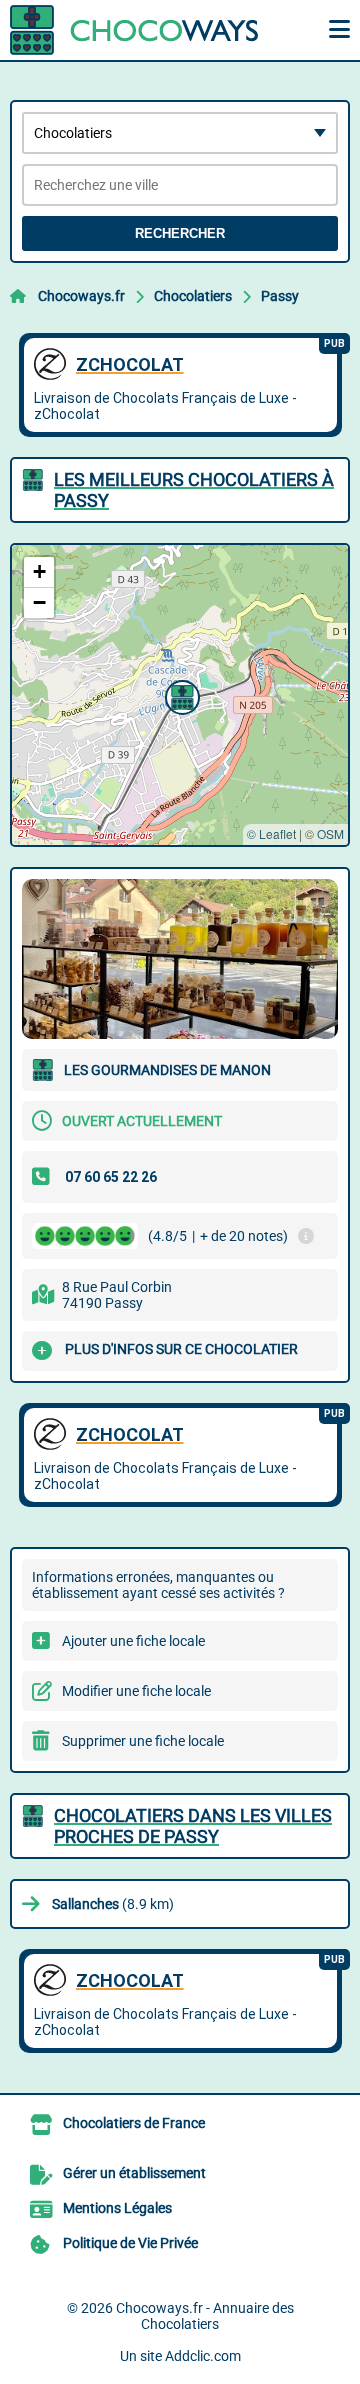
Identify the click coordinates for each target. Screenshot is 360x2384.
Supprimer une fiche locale (143, 1741)
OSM (330, 833)
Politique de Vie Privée (130, 2243)
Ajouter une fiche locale (133, 1641)
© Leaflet (271, 833)
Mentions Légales (117, 2208)
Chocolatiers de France (134, 2123)
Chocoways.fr (81, 296)
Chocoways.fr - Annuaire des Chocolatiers (205, 2316)
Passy (280, 296)
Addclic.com (203, 2356)
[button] (180, 695)
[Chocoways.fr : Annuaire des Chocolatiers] (135, 30)
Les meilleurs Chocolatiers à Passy (194, 490)
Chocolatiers (193, 296)
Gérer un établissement (134, 2173)
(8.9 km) (113, 1904)
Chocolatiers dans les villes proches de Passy (193, 1826)
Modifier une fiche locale (136, 1691)
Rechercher (180, 233)
